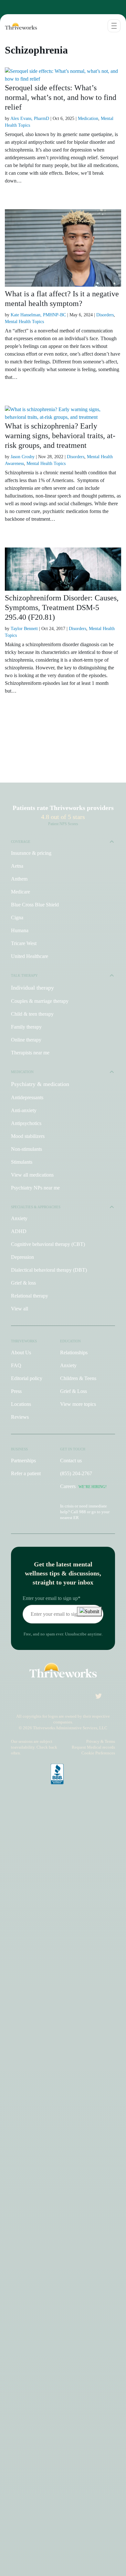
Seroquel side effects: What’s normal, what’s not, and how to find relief (61, 97)
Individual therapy (32, 988)
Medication (88, 118)
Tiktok (38, 1698)
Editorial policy (27, 1378)
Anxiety (19, 1218)
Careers (83, 1486)
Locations (21, 1404)
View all (20, 1309)
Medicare (21, 892)
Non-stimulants (26, 1149)
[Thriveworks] (19, 26)
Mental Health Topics (24, 322)
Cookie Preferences (98, 1753)
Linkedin (81, 1698)
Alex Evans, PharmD (30, 118)
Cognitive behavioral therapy (48, 1244)
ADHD (19, 1231)
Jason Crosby (23, 457)
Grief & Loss (73, 1391)
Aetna (17, 866)
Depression (22, 1257)
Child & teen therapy (32, 1014)
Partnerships (23, 1461)
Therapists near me (30, 1053)
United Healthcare (30, 956)
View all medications (32, 1175)
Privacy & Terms (101, 1741)
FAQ (16, 1365)
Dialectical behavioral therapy (49, 1270)
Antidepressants (27, 1097)
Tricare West (24, 943)
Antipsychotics (26, 1123)
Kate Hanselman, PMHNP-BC (38, 315)
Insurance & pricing (31, 853)
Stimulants (22, 1162)
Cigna (17, 918)
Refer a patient (26, 1473)
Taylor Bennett (24, 629)
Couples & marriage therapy (40, 1001)
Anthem (19, 879)
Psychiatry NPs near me (35, 1188)
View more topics (78, 1404)
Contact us (71, 1461)
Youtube (67, 1698)
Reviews (20, 1417)
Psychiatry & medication (40, 1084)
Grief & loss (23, 1283)
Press (16, 1391)
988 (83, 1512)
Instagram (27, 1698)
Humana (20, 930)
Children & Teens (78, 1378)
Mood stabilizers (28, 1136)
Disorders (105, 315)
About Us (21, 1352)
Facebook (53, 1698)
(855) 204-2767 (76, 1473)
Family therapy (26, 1027)
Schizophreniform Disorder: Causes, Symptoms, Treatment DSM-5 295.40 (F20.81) (62, 607)
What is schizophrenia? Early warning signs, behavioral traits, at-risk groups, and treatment (60, 436)
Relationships (74, 1352)
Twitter (95, 1698)
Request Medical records (93, 1747)
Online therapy (26, 1040)
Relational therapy (30, 1296)
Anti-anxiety (24, 1110)
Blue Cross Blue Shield (35, 905)
